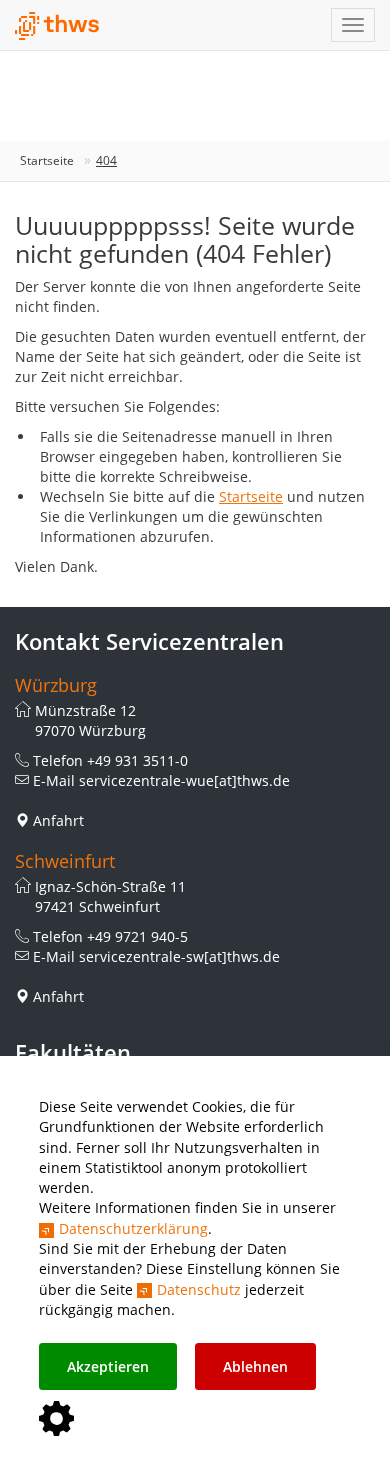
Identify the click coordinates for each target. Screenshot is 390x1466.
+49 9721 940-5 (137, 936)
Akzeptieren (108, 1366)
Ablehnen (255, 1366)
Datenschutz (199, 1289)
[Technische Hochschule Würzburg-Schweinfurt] (57, 26)
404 (106, 160)
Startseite (47, 160)
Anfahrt (58, 820)
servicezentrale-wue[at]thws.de (184, 780)
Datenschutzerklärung (133, 1228)
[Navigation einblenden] (353, 25)
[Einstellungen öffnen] (56, 1419)
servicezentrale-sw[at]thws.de (179, 956)
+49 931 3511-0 (137, 760)
